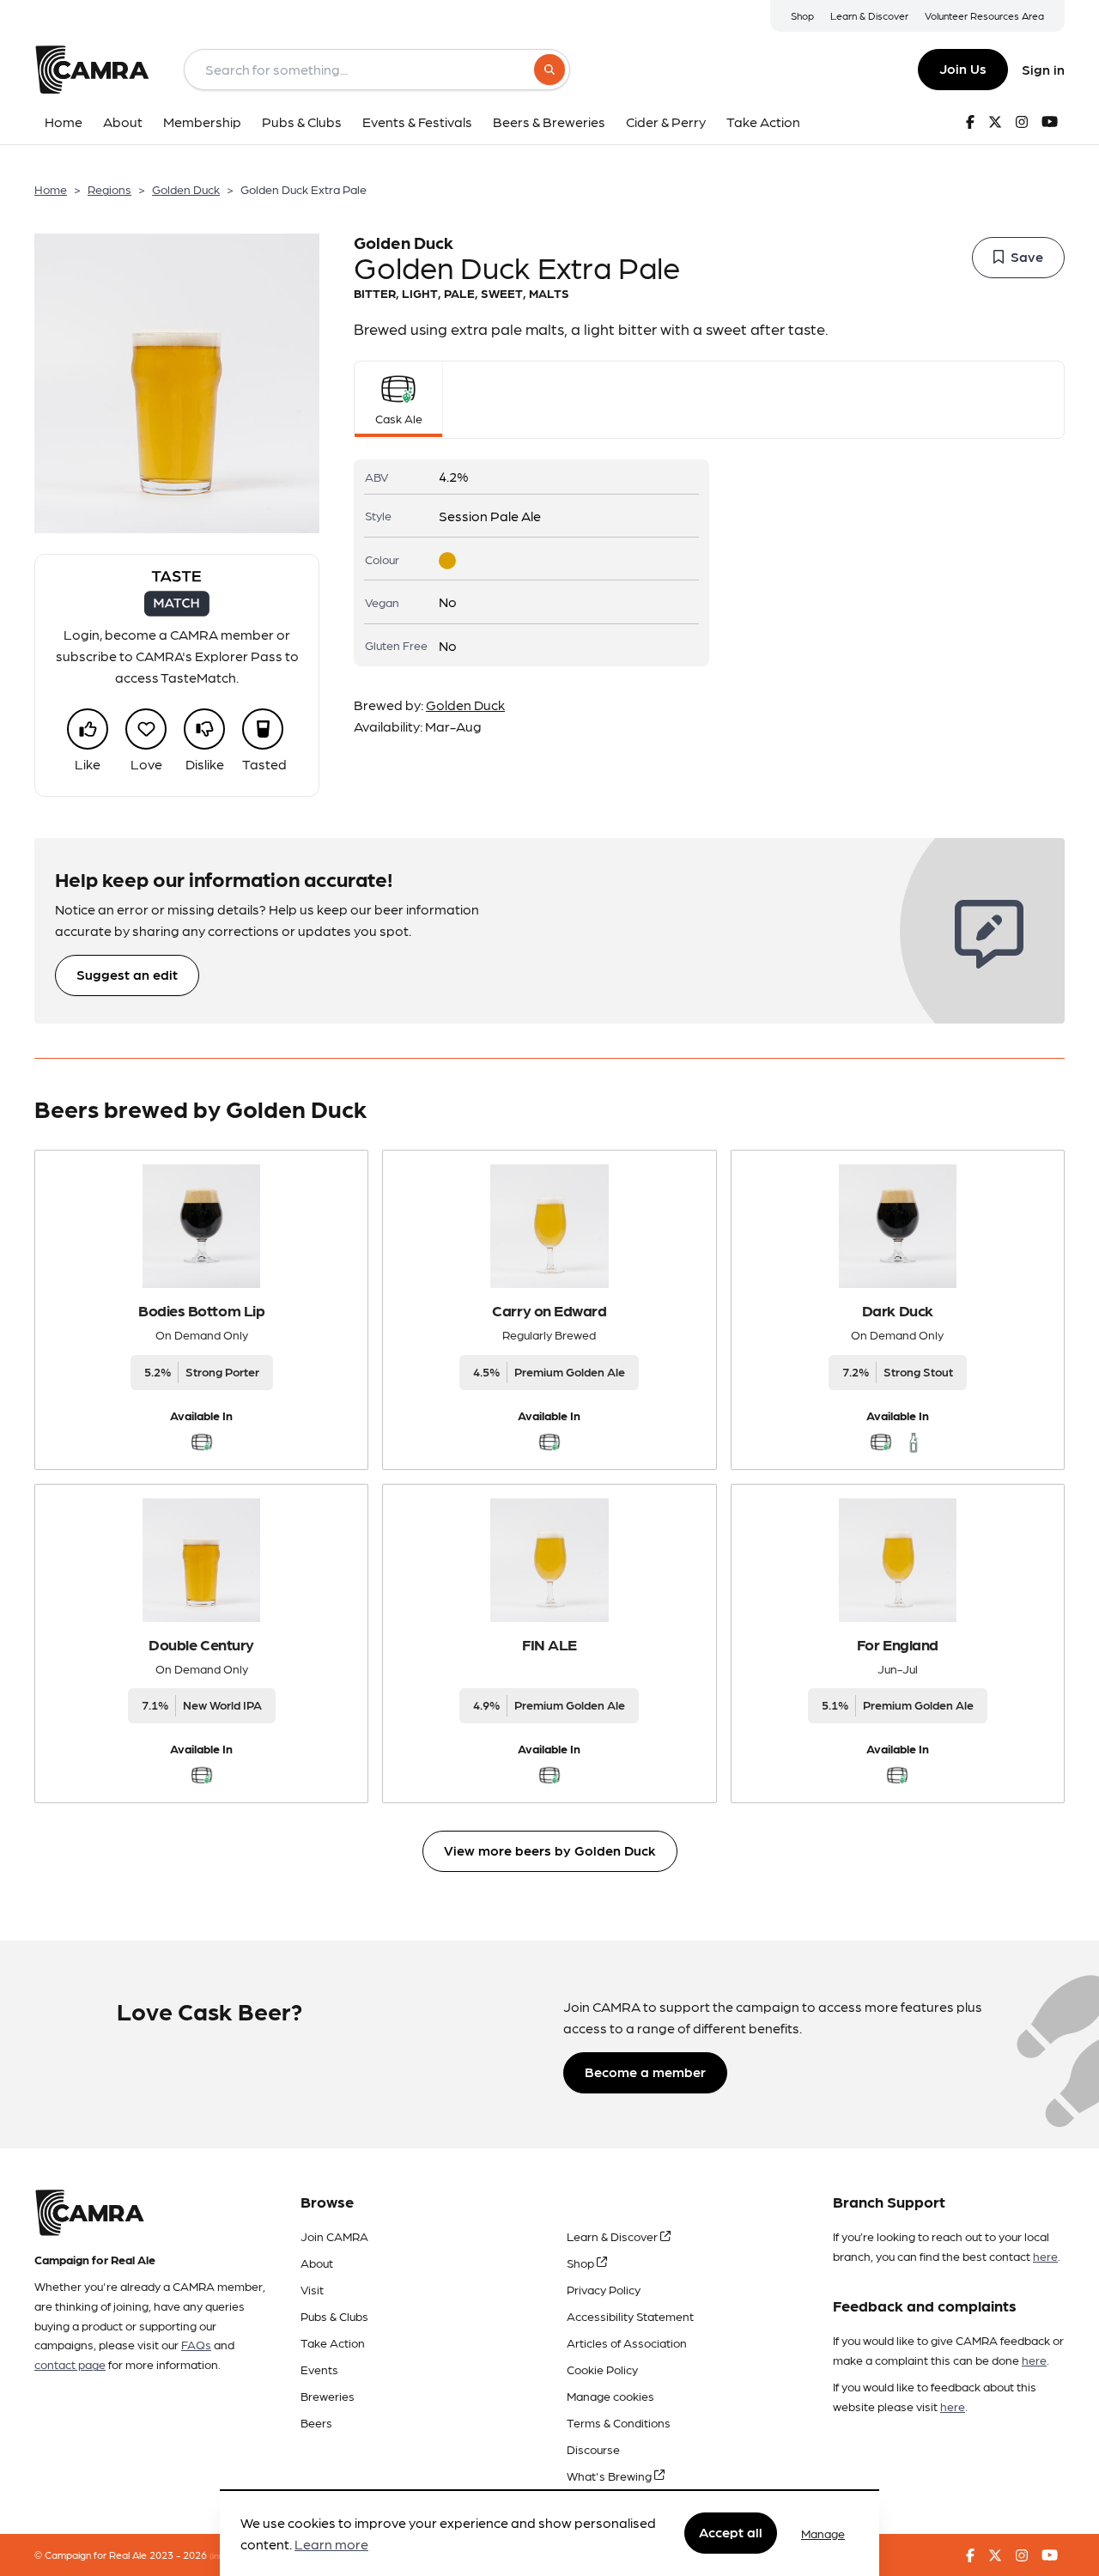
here (1045, 2256)
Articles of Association (627, 2342)
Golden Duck (186, 189)
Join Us (963, 68)
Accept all (731, 2533)
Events (319, 2369)
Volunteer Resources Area (984, 15)
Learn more (331, 2545)
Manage (823, 2533)
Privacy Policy (604, 2289)
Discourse (593, 2449)
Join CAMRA (334, 2236)
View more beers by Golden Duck (550, 1850)
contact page (70, 2364)
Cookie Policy (602, 2369)
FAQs (196, 2344)
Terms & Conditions (619, 2422)
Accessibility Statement (630, 2316)
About (317, 2263)
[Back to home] (92, 70)
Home (51, 189)
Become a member (645, 2072)
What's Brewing (610, 2476)
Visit (312, 2289)
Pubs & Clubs (334, 2316)
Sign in (1043, 69)
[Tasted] (263, 729)
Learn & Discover (869, 15)
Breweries (328, 2396)
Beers (316, 2422)
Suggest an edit (127, 974)
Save (1027, 256)
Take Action (333, 2342)
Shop (802, 15)
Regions (109, 189)
